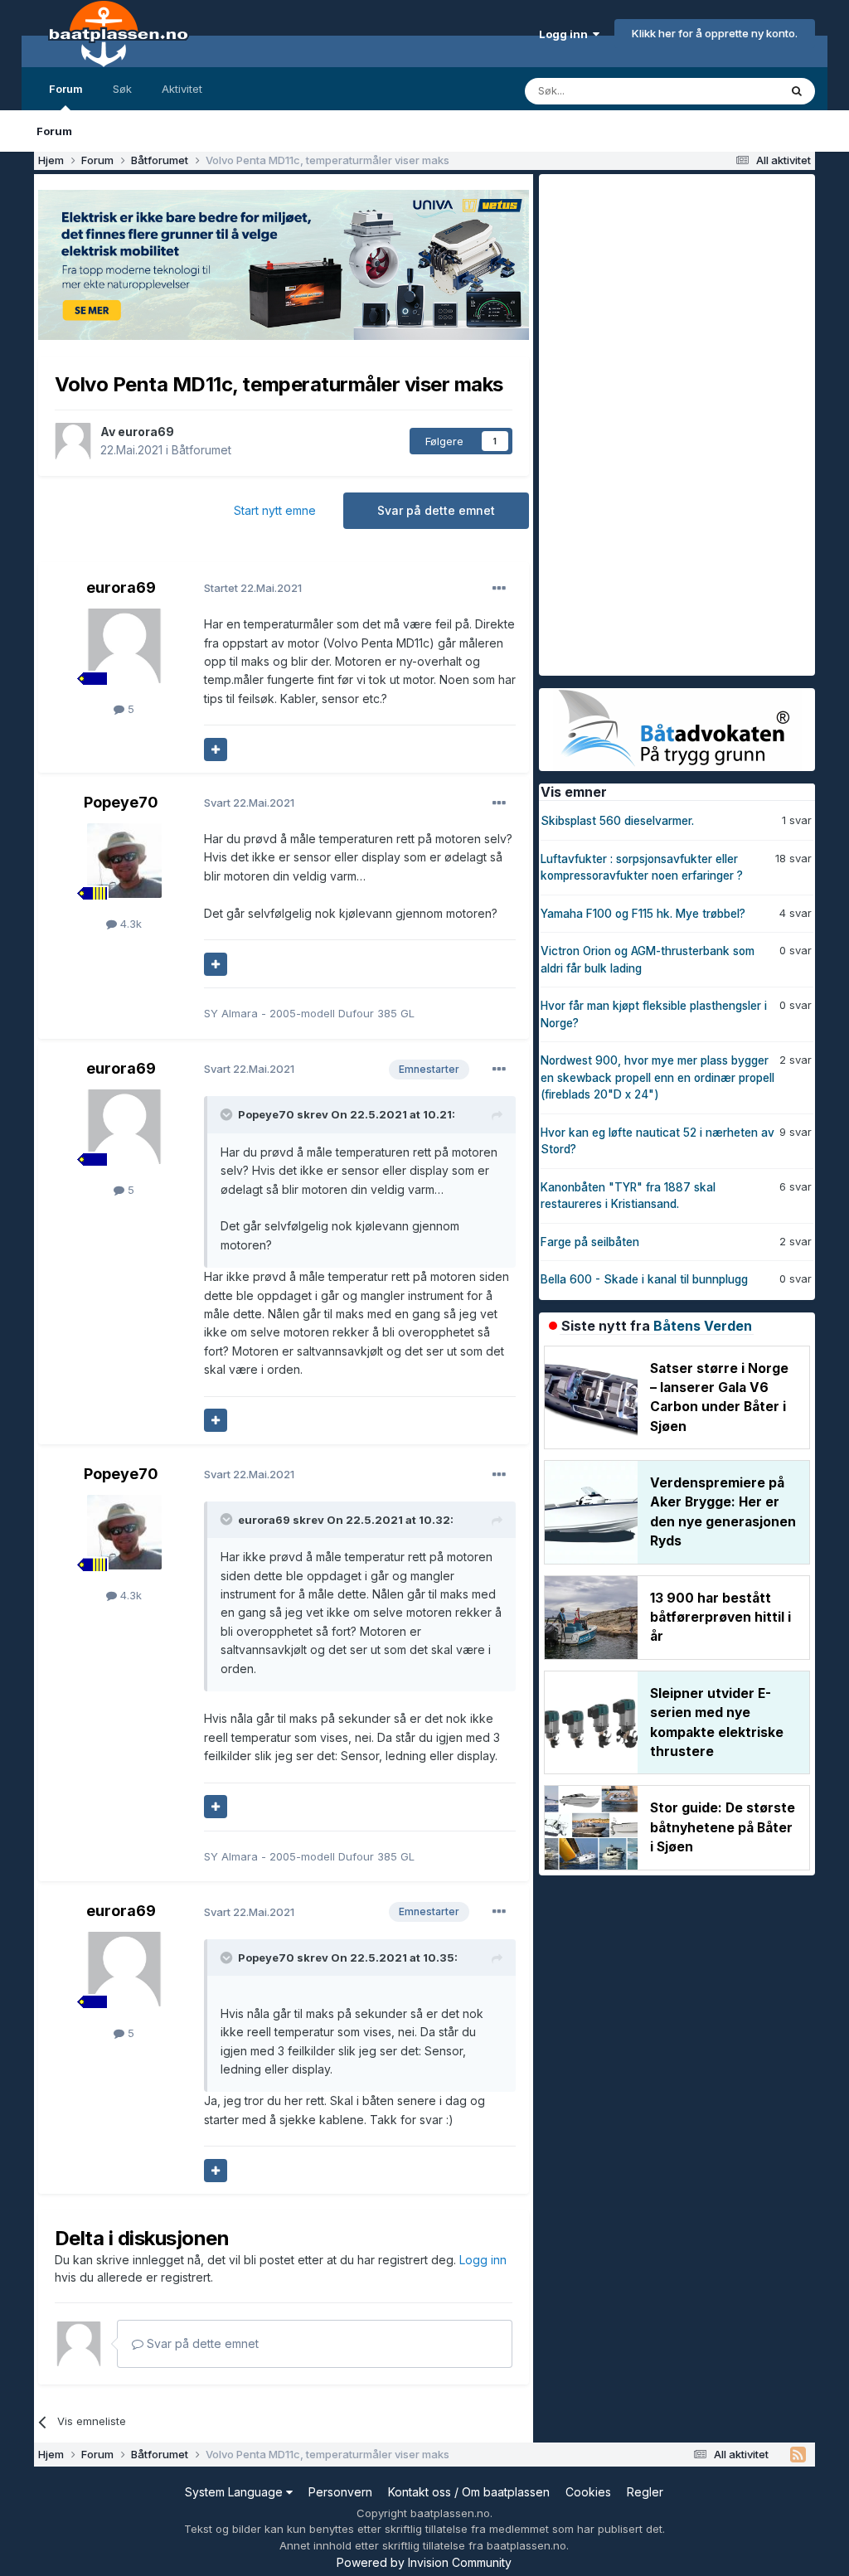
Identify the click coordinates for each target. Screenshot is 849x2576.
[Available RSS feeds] (798, 2455)
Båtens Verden (703, 1326)
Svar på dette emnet (436, 510)
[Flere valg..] (499, 589)
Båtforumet (201, 450)
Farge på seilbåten (590, 1242)
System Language (235, 2492)
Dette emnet (725, 91)
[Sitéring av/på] (216, 750)
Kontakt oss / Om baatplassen (469, 2492)
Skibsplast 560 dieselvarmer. (617, 821)
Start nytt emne (275, 510)
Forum (66, 89)
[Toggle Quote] (228, 1114)
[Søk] (797, 91)
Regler (645, 2492)
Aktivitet (182, 89)
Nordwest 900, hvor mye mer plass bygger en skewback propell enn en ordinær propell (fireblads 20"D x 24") (657, 1077)
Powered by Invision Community (424, 2562)
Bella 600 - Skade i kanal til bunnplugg (644, 1279)
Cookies (588, 2492)
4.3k (129, 924)
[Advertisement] (663, 423)
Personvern (340, 2492)
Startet (253, 588)
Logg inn (566, 34)
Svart (249, 803)
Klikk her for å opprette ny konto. (715, 33)
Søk (122, 89)
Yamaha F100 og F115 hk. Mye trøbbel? (643, 914)
